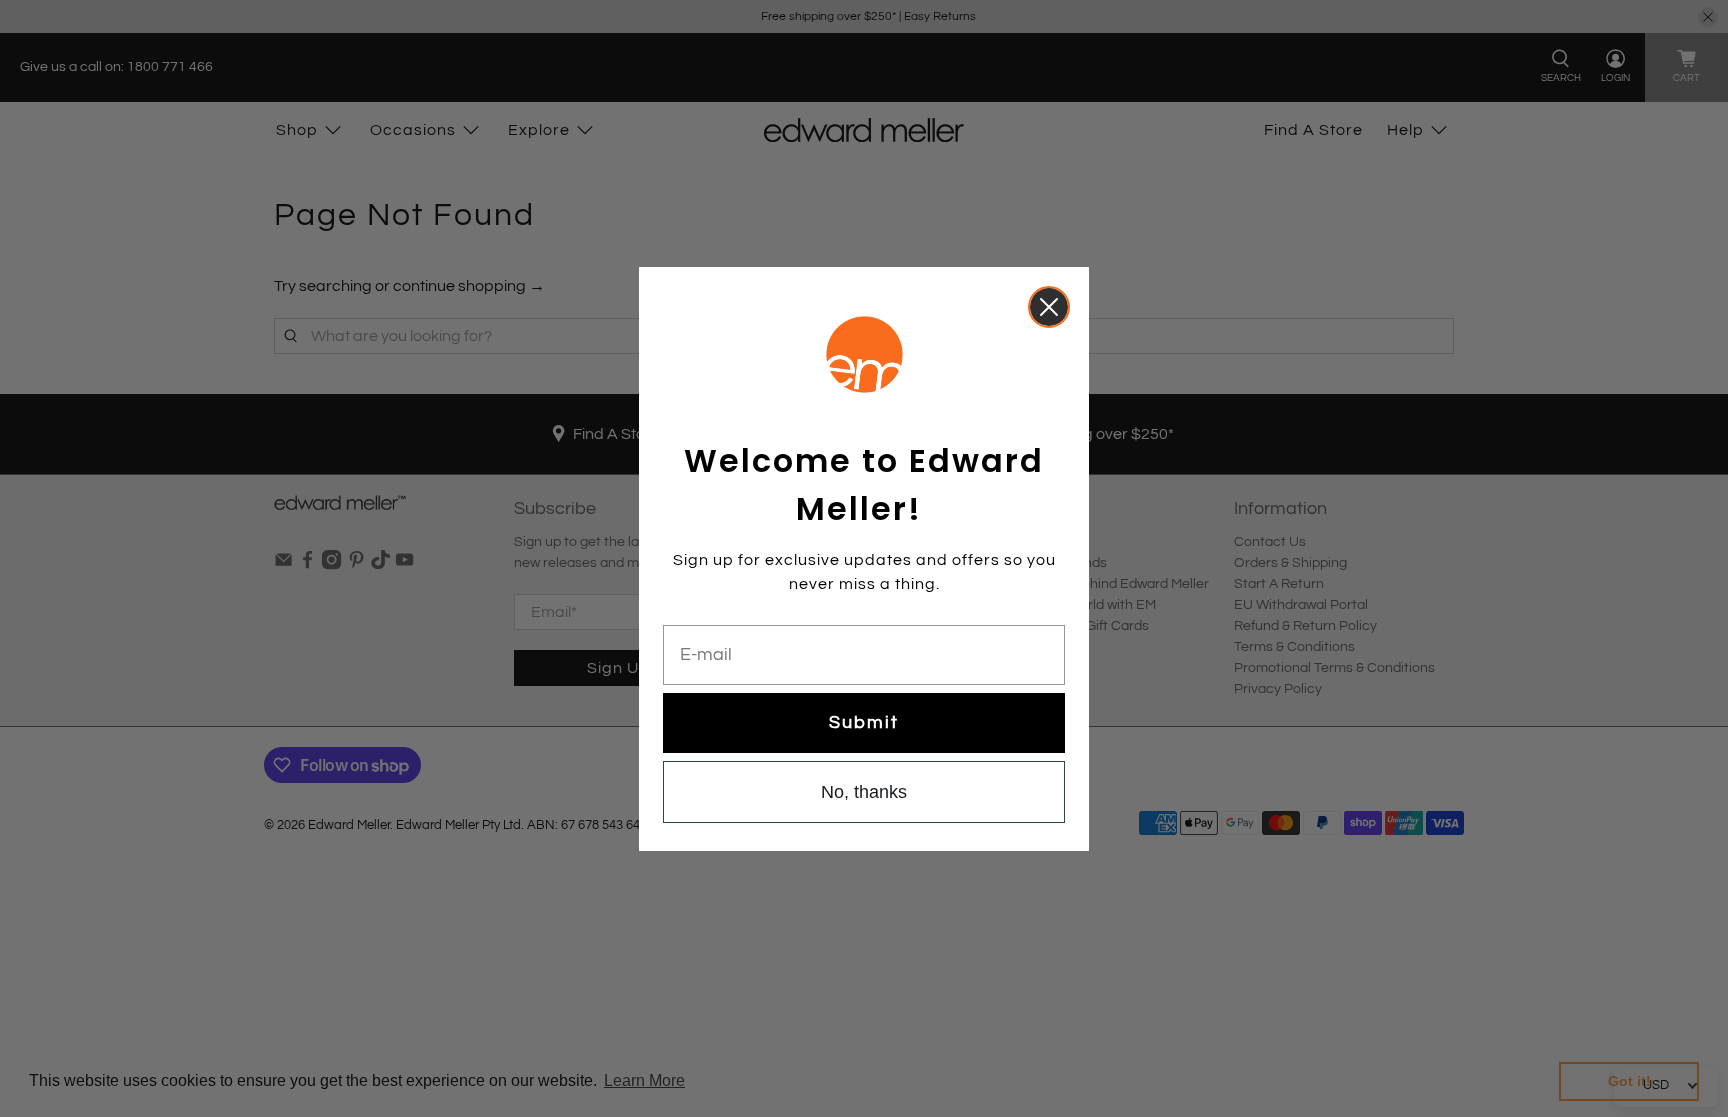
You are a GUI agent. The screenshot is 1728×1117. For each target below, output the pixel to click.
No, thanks (864, 792)
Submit (864, 722)
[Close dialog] (1049, 307)
